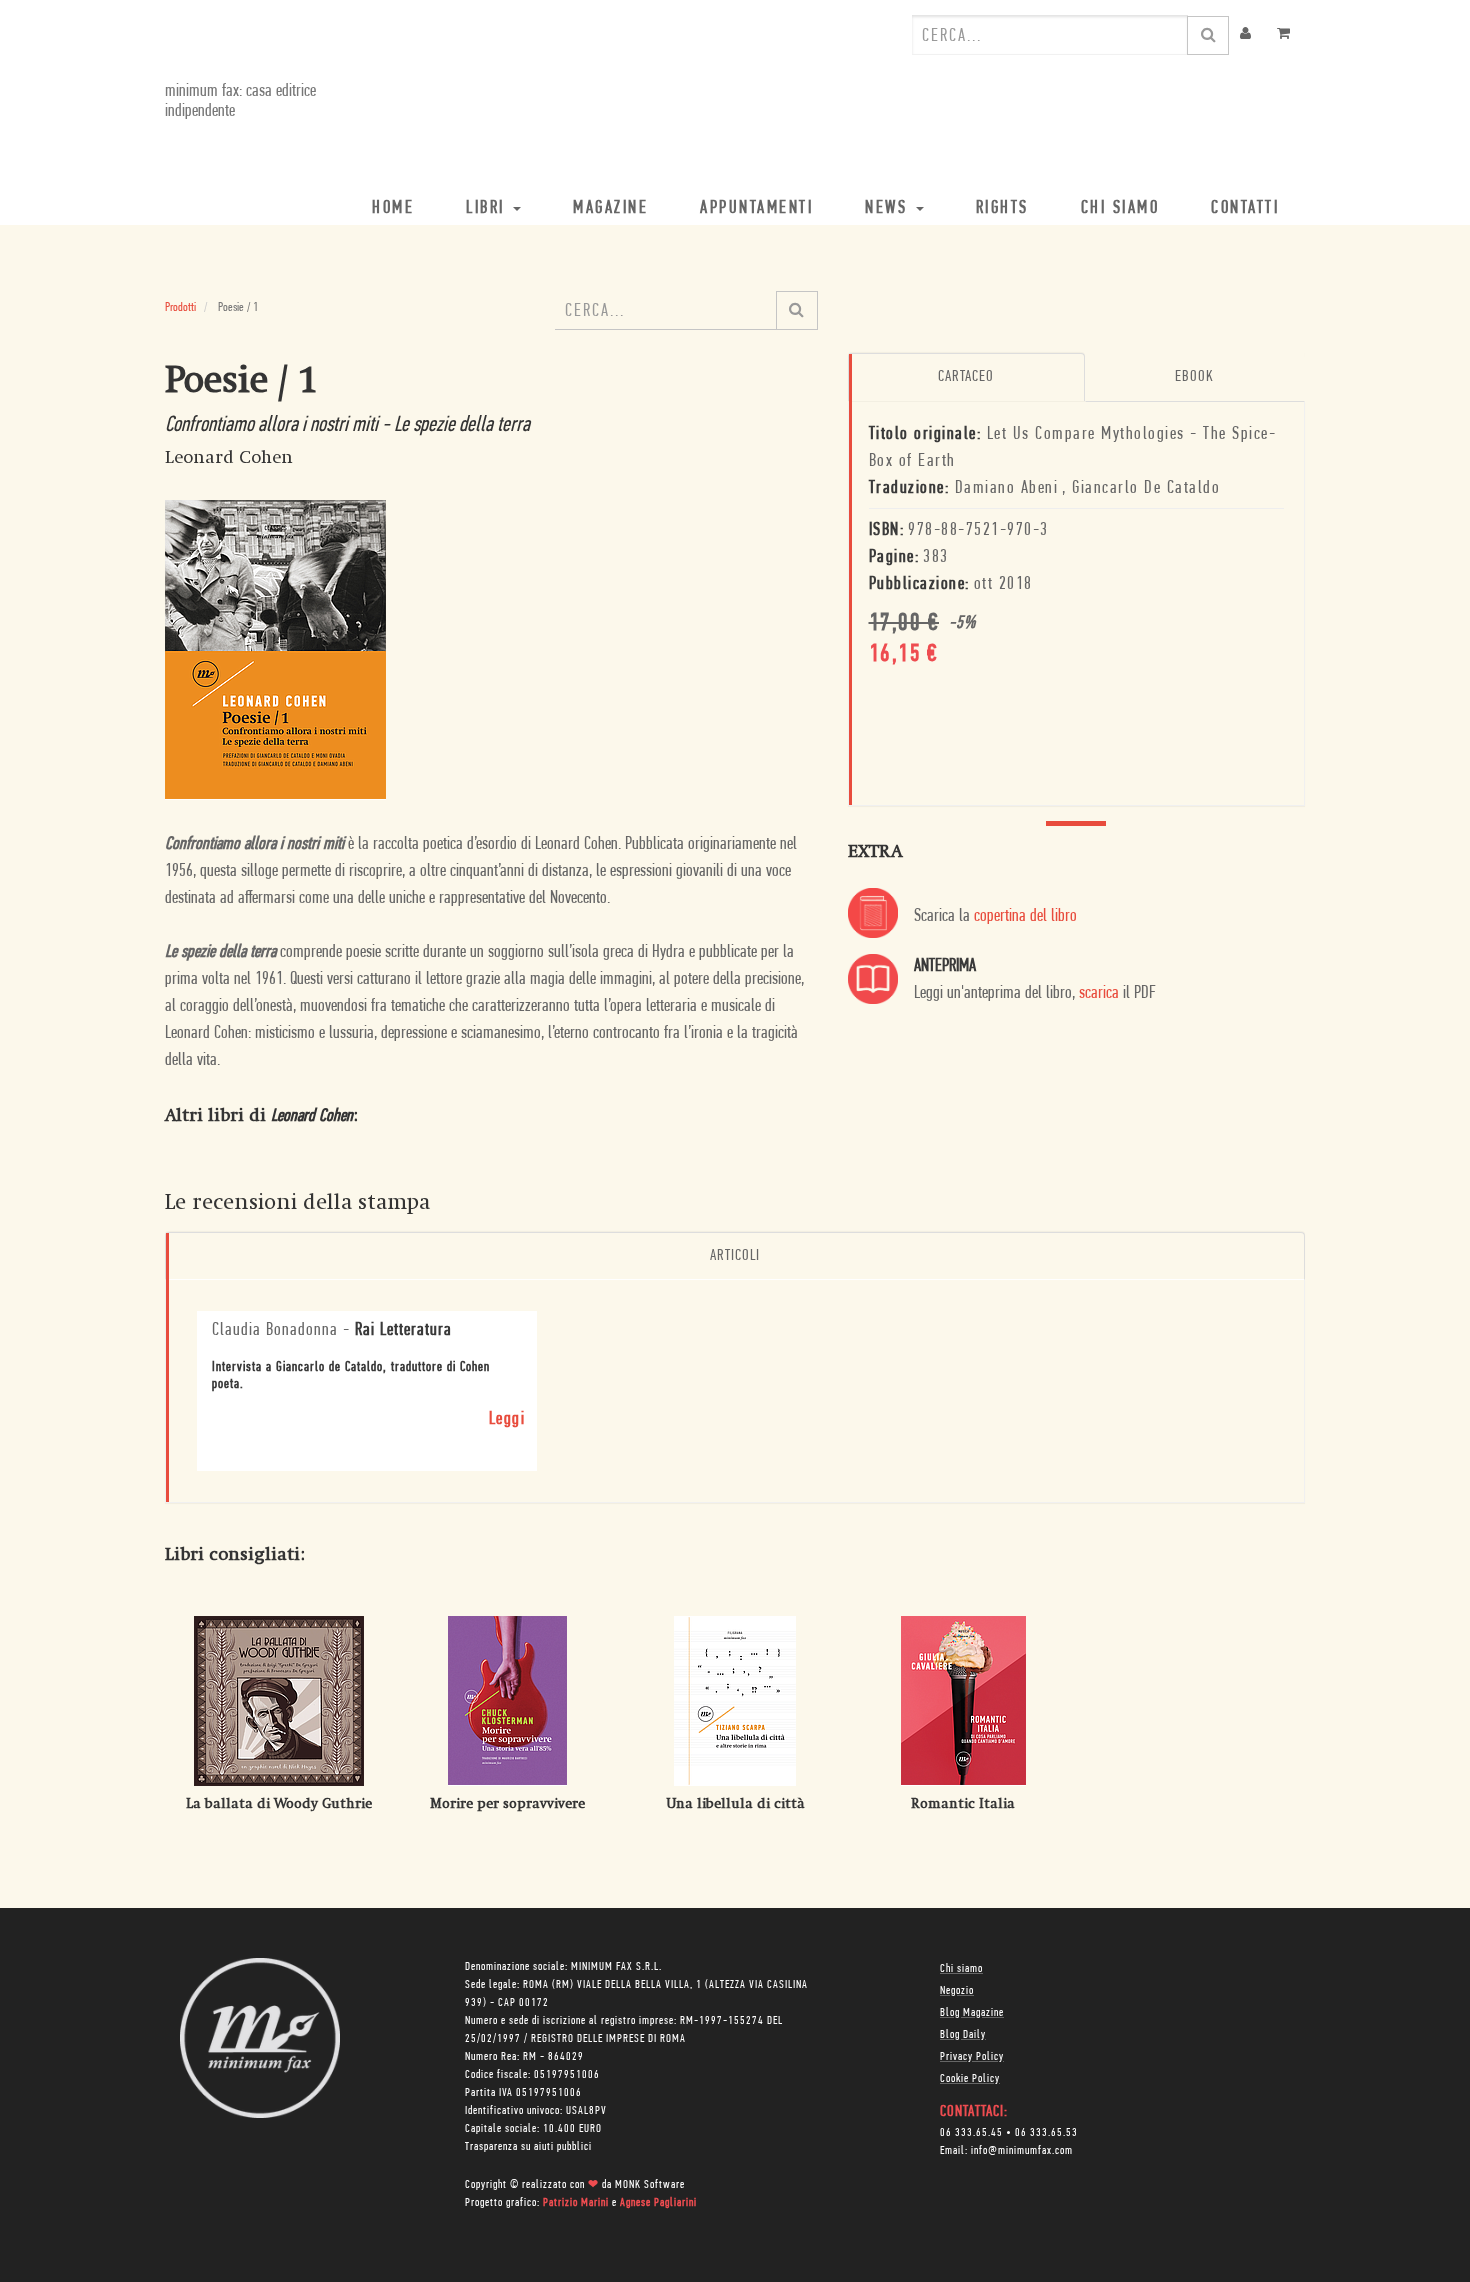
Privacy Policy (972, 2057)
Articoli (735, 1256)
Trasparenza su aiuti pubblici (528, 2147)
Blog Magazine (972, 2013)
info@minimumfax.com (1022, 2151)
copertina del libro (1025, 917)
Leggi (507, 1420)
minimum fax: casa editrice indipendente (240, 102)
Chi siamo (961, 1969)
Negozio (957, 1991)
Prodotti (180, 307)
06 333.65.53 (1046, 2133)
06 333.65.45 (971, 2133)
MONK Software (650, 2185)
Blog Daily (963, 2035)
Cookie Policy (970, 2079)
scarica (1099, 994)
